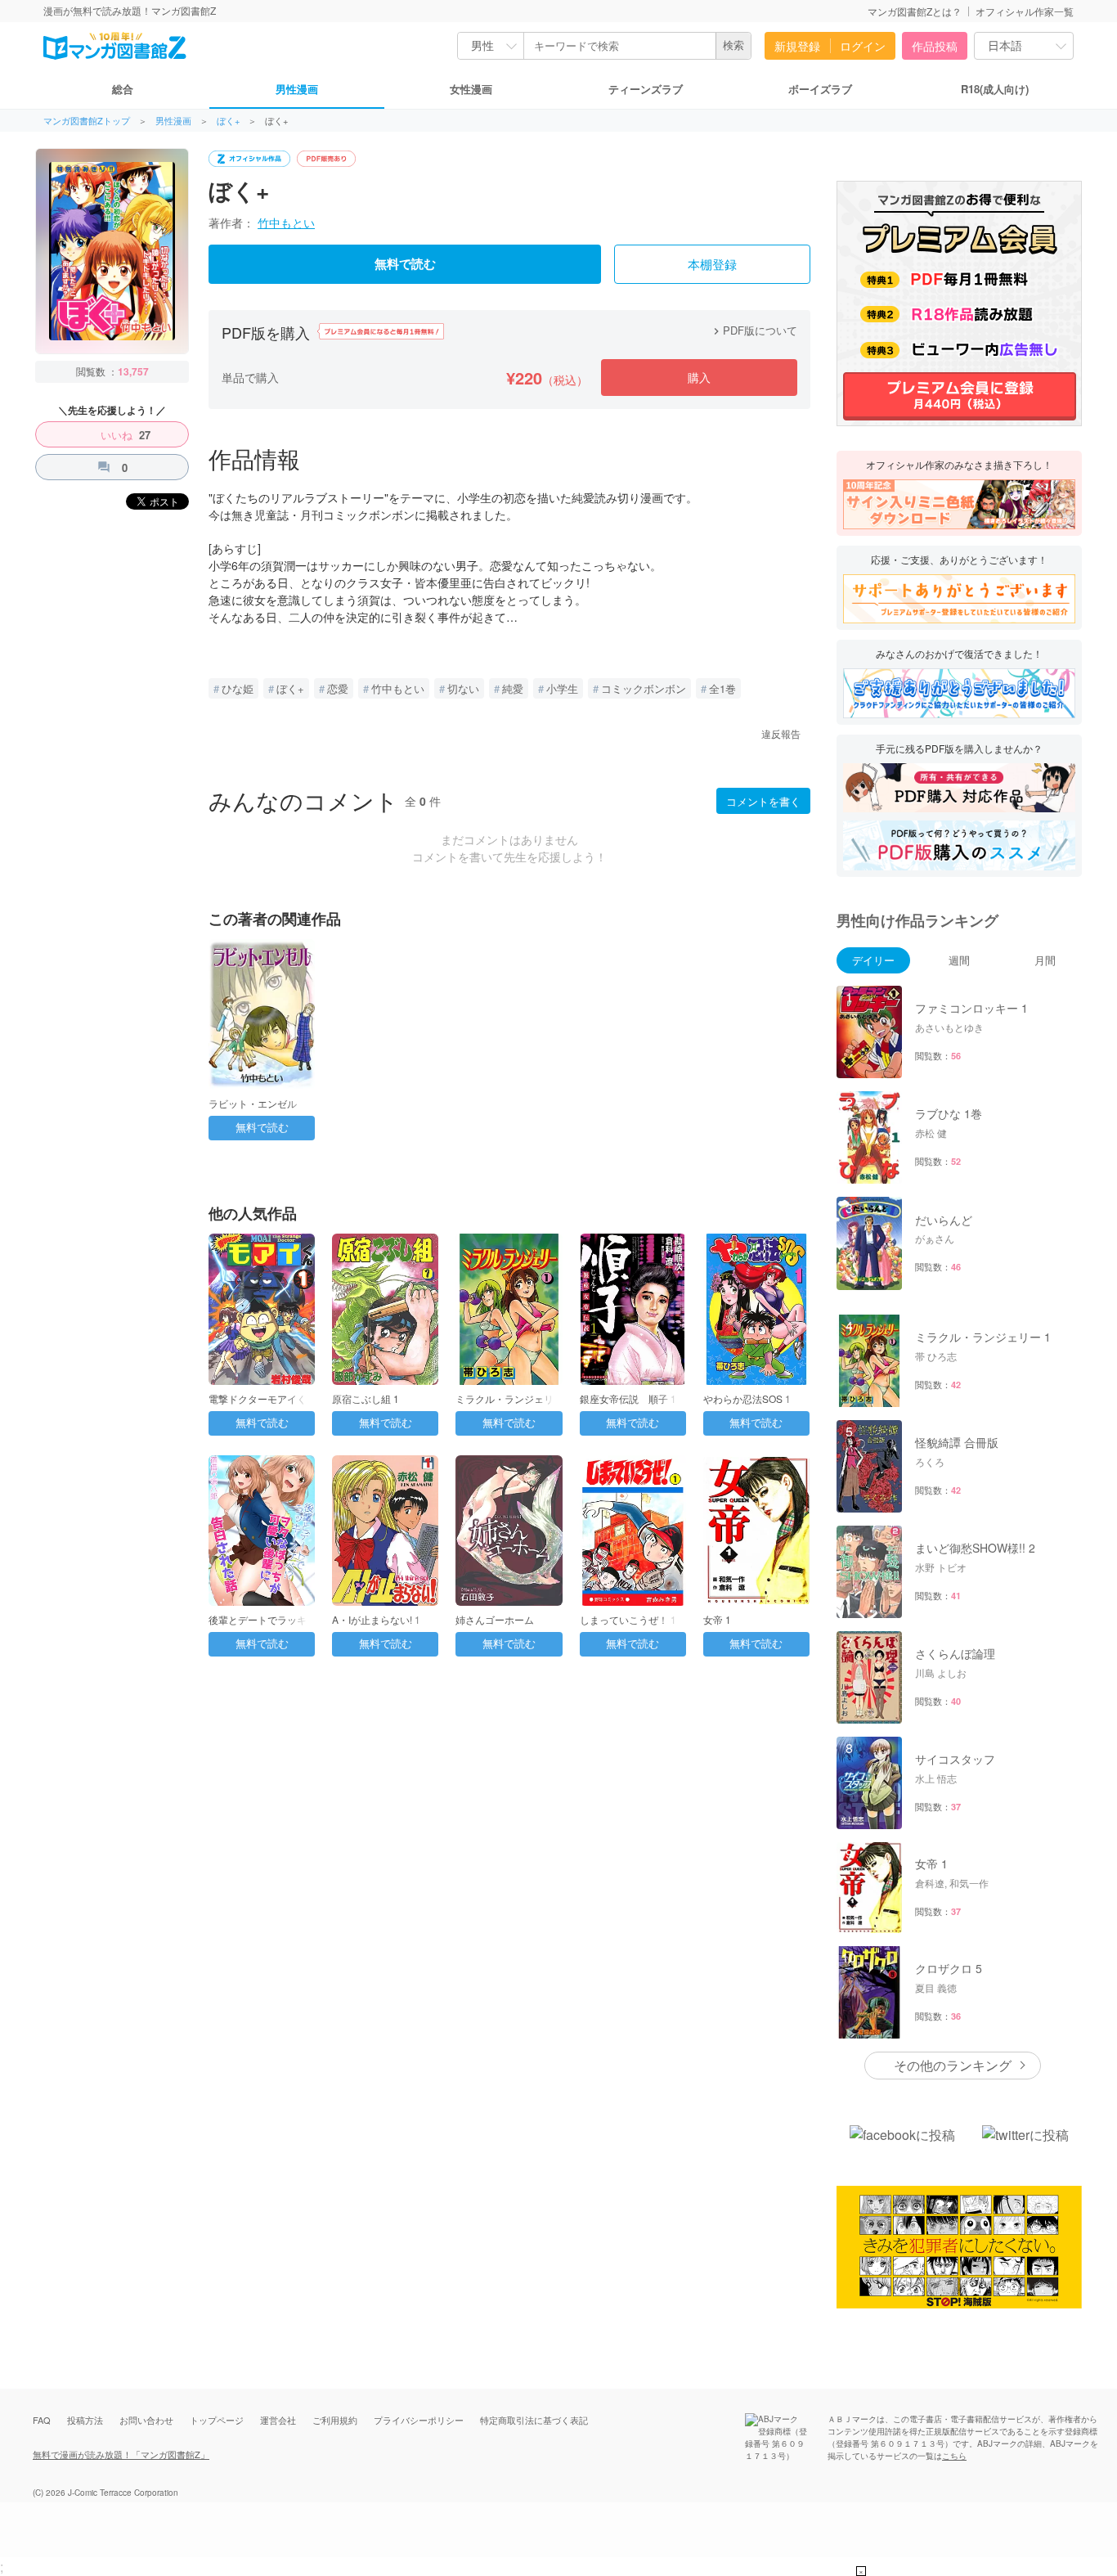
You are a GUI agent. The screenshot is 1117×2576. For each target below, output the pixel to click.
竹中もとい (286, 223)
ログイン (863, 46)
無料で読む (405, 264)
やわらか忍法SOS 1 (747, 1398)
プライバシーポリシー (419, 2420)
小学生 (562, 688)
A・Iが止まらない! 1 (376, 1619)
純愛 (513, 688)
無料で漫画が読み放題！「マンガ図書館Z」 (121, 2454)
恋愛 (338, 688)
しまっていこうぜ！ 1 (628, 1619)
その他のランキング (953, 2065)
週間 (959, 960)
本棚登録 (712, 265)
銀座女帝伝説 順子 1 (628, 1398)
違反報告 (781, 733)
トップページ (217, 2420)
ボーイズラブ (820, 89)
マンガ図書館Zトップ (87, 121)
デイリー (873, 960)
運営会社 (278, 2420)
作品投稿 (935, 46)
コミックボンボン (644, 688)
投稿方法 (85, 2420)
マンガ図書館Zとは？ (915, 11)
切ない (463, 688)
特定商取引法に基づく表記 (534, 2420)
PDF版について (754, 330)
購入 (699, 377)
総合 (123, 89)
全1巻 (722, 688)
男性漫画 (297, 89)
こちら (954, 2456)
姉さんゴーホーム (495, 1619)
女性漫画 (471, 89)
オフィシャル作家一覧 (1025, 11)
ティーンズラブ (646, 89)
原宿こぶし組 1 (366, 1398)
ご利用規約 (335, 2420)
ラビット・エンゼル (253, 1103)
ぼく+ (228, 121)
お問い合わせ (146, 2420)
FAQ (42, 2420)
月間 (1045, 960)
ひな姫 (238, 688)
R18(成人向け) (995, 89)
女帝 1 (717, 1619)
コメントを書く (763, 801)
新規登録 (797, 46)
